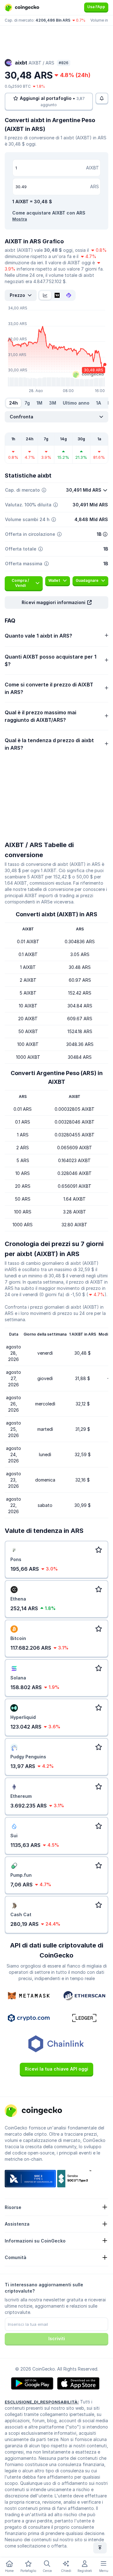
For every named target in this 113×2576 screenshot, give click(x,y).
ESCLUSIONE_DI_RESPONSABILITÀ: (42, 2402)
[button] (56, 603)
